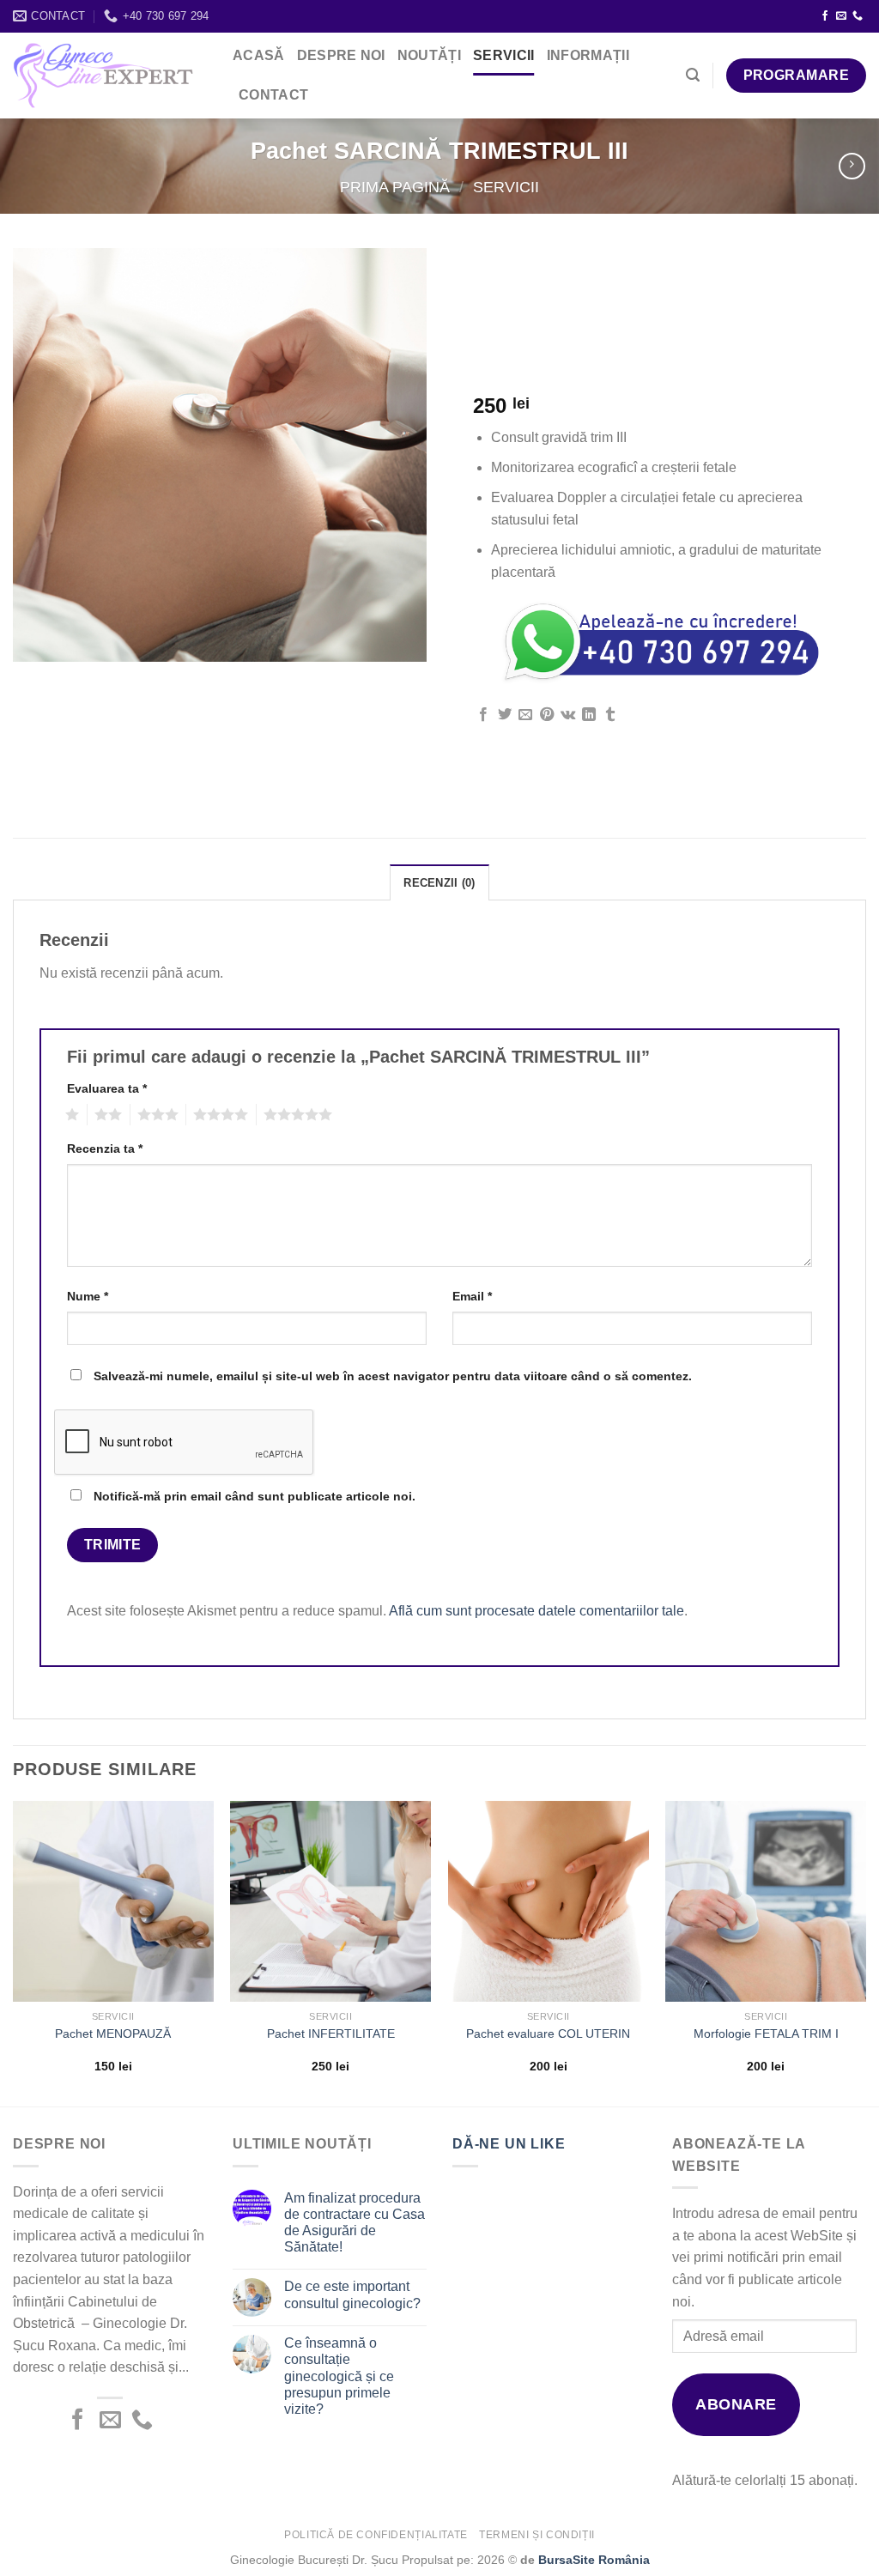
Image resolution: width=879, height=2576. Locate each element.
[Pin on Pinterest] (547, 715)
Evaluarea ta (107, 1088)
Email (472, 1296)
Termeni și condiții (537, 2535)
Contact (273, 95)
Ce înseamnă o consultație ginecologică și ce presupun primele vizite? (339, 2376)
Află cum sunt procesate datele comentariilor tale (536, 1611)
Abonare (736, 2404)
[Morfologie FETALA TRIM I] (766, 1901)
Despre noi (341, 55)
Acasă (259, 55)
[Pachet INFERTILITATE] (330, 1901)
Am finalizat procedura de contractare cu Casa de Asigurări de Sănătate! (355, 2223)
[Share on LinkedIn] (589, 715)
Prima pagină (395, 187)
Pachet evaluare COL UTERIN (548, 2034)
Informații (588, 55)
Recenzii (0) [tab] (439, 883)
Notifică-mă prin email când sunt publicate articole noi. (255, 1496)
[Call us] (858, 16)
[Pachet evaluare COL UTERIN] (549, 1901)
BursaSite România (594, 2560)
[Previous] (14, 1952)
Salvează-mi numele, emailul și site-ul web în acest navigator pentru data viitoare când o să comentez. (393, 1376)
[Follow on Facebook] (825, 16)
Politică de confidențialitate (376, 2535)
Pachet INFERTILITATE (331, 2034)
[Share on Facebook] (483, 715)
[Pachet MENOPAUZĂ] (113, 1901)
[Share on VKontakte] (568, 715)
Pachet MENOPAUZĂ (113, 2034)
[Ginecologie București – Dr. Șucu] (103, 76)
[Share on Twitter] (505, 715)
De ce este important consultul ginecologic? (352, 2294)
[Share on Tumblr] (610, 715)
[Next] (865, 1952)
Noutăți (429, 55)
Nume (88, 1296)
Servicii (504, 55)
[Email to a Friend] (525, 715)
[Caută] (693, 75)
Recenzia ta (105, 1149)
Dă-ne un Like (509, 2144)
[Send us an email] (841, 16)
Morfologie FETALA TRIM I (766, 2034)
